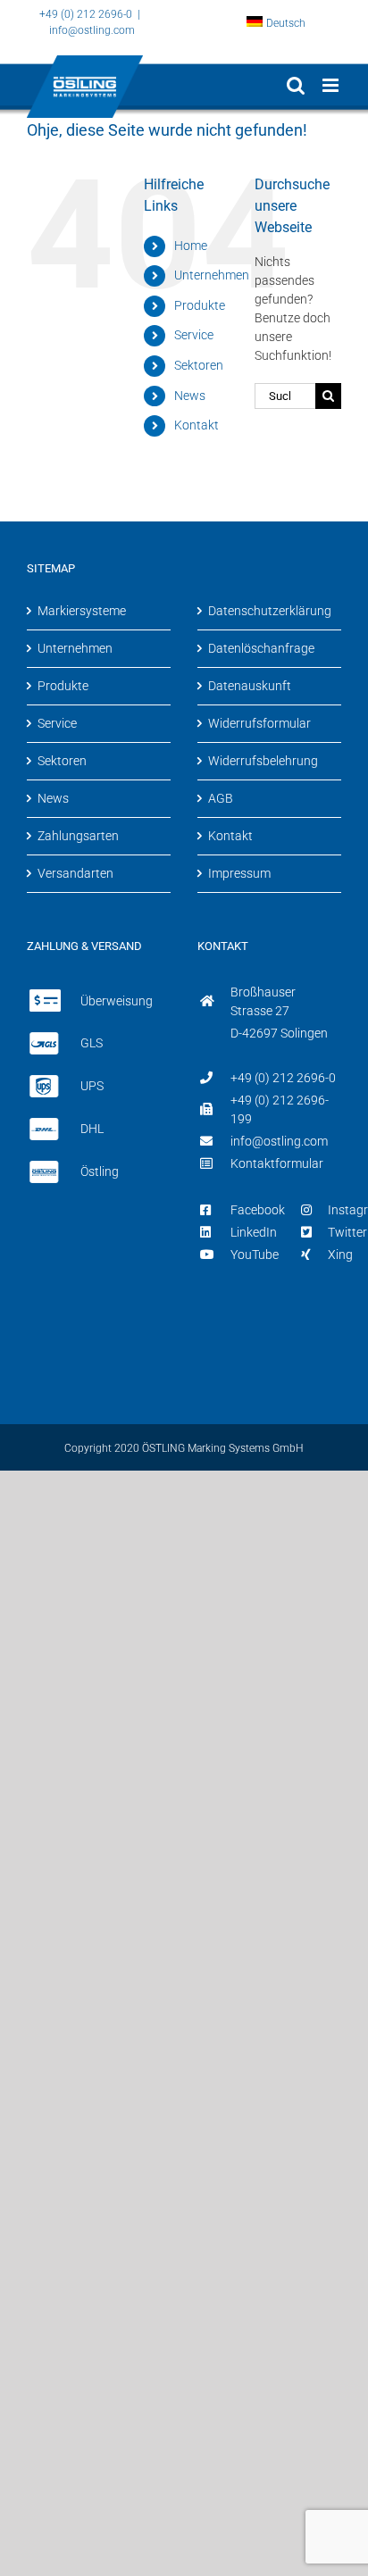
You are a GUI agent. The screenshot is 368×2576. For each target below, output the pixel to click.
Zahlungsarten (78, 836)
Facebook (258, 1210)
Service (194, 335)
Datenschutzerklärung (270, 611)
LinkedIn (254, 1232)
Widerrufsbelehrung (263, 761)
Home (191, 246)
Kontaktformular (277, 1163)
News (190, 396)
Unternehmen (212, 275)
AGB (221, 798)
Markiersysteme (82, 611)
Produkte (200, 305)
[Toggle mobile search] (296, 85)
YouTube (255, 1255)
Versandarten (75, 873)
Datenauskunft (250, 686)
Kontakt (197, 425)
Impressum (239, 873)
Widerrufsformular (259, 723)
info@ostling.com (92, 30)
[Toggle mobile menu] (332, 85)
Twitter (347, 1232)
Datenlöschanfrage (261, 648)
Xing (340, 1255)
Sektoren (199, 365)
